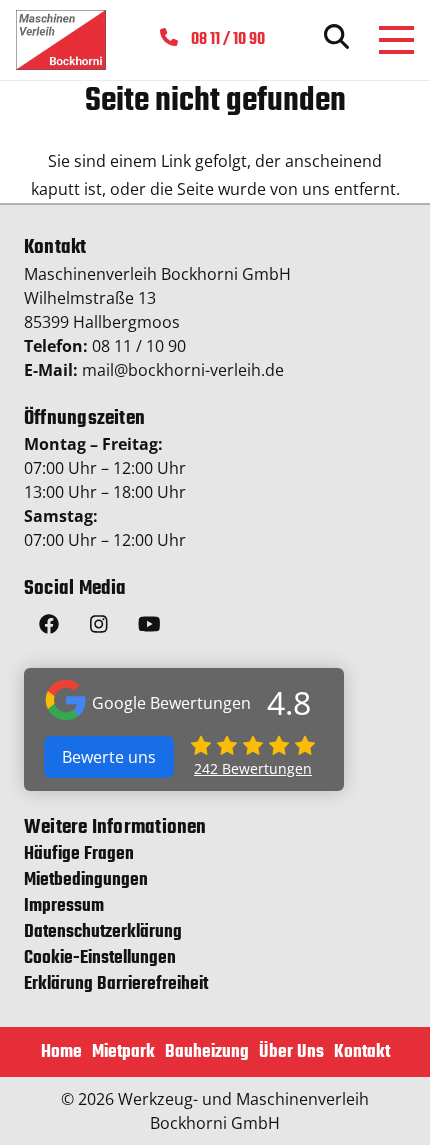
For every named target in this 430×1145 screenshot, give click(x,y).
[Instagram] (99, 627)
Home (61, 1052)
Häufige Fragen (79, 854)
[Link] (61, 40)
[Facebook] (49, 627)
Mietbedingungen (86, 880)
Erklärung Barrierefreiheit (116, 984)
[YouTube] (149, 627)
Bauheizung (207, 1052)
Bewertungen (253, 768)
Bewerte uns (109, 757)
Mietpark (123, 1052)
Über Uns (291, 1052)
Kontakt (362, 1052)
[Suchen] (336, 40)
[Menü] (396, 40)
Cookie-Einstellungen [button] (100, 958)
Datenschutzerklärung (103, 932)
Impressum (64, 906)
